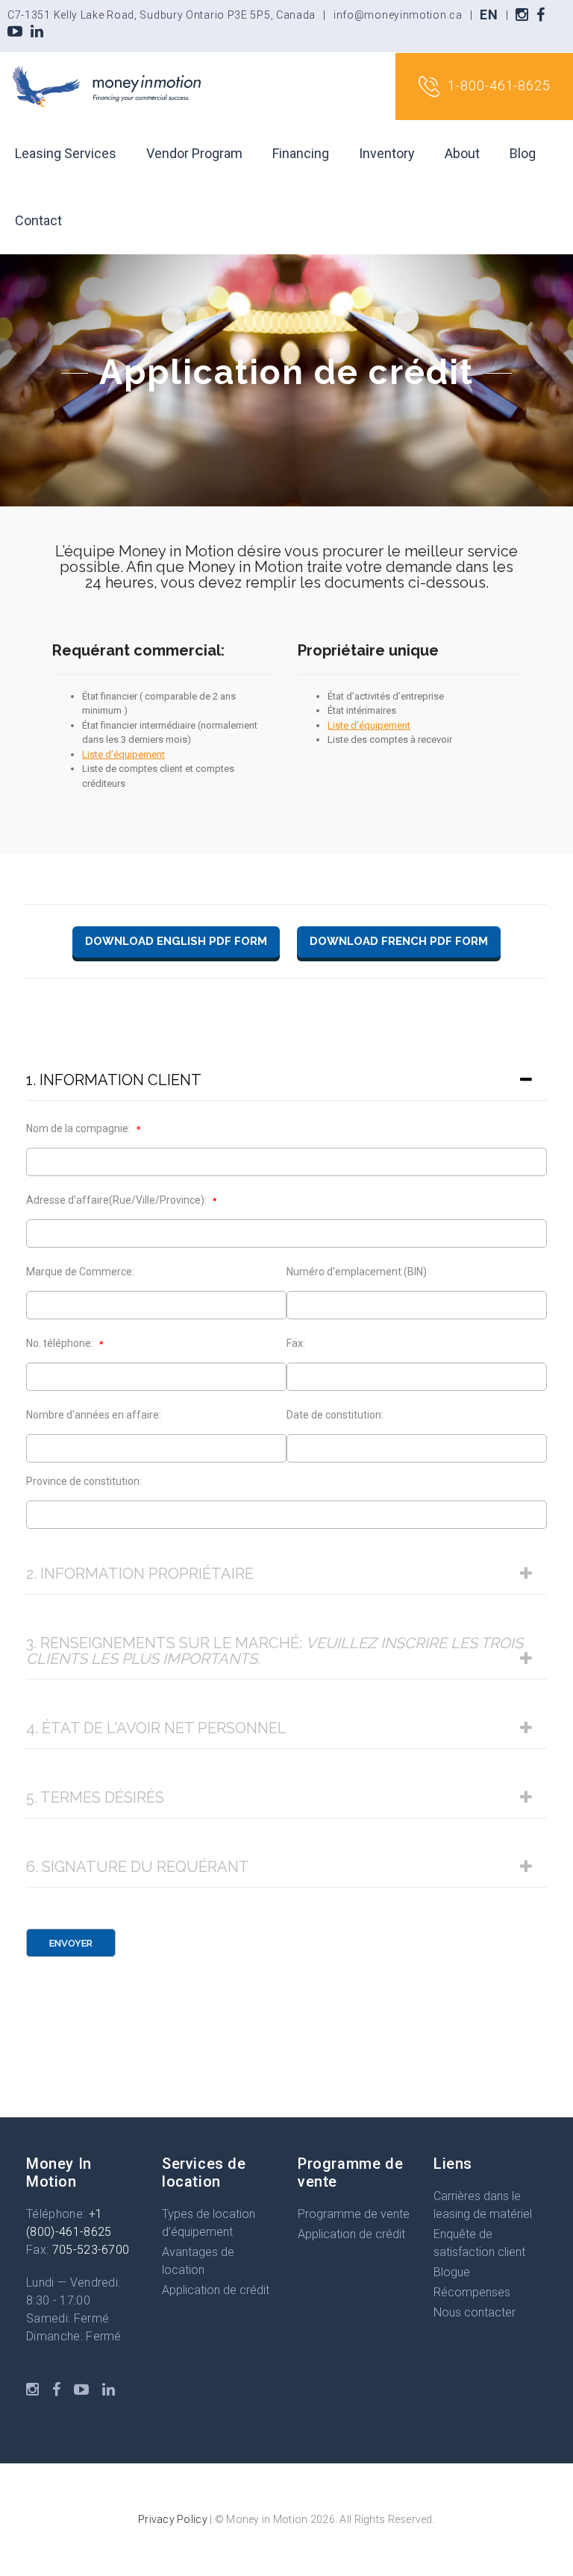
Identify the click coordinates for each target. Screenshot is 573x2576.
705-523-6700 (91, 2250)
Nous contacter (475, 2312)
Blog (523, 153)
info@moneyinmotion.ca (398, 15)
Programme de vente (354, 2214)
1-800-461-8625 (499, 85)
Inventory (387, 153)
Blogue (452, 2272)
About (462, 153)
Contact (38, 220)
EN (489, 15)
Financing (301, 153)
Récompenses (472, 2292)
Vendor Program (194, 153)
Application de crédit (216, 2290)
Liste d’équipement (123, 754)
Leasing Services (66, 153)
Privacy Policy (173, 2519)
